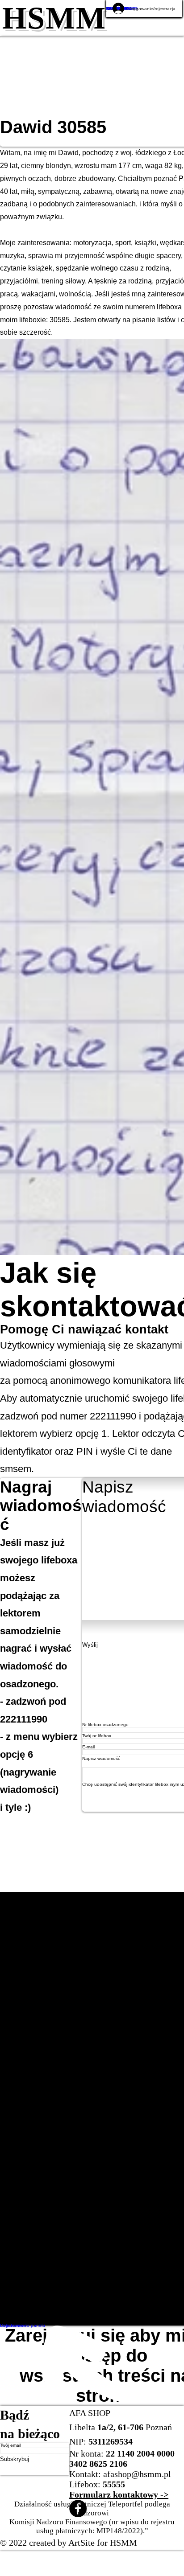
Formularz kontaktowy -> (119, 2513)
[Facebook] (127, 2527)
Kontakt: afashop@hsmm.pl (120, 2493)
